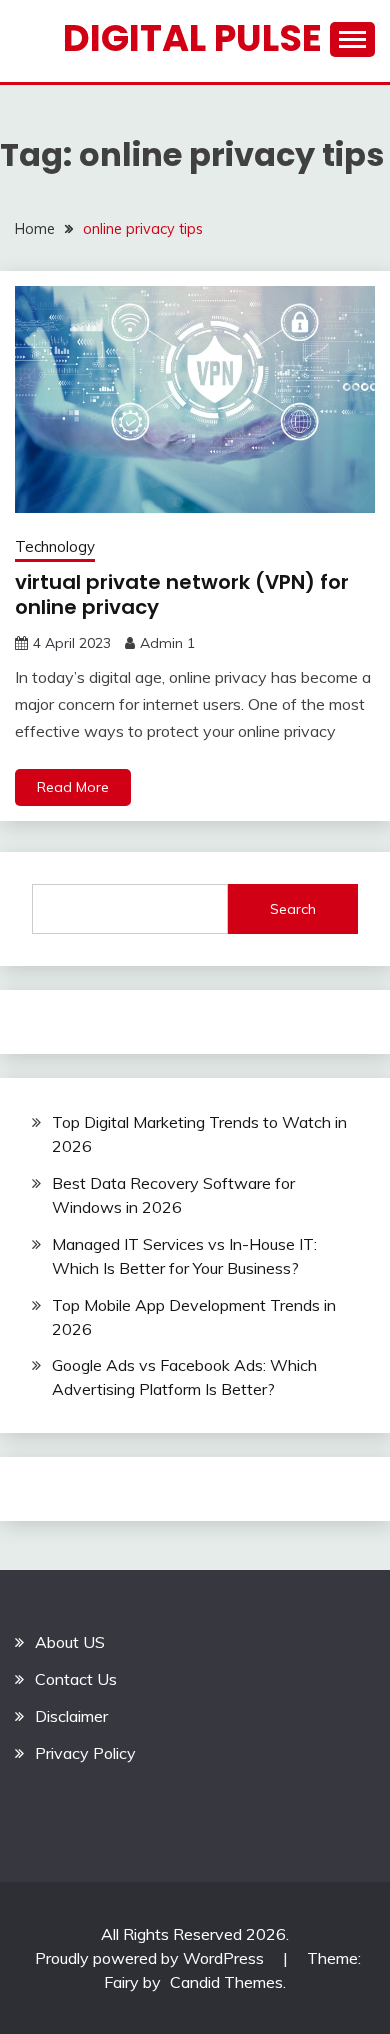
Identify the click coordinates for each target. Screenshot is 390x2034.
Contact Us (76, 1679)
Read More (73, 787)
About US (70, 1642)
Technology (55, 546)
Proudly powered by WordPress (151, 1958)
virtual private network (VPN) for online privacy (182, 594)
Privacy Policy (85, 1753)
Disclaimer (71, 1716)
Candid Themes (226, 1982)
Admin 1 (167, 643)
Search (293, 909)
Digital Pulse (192, 38)
